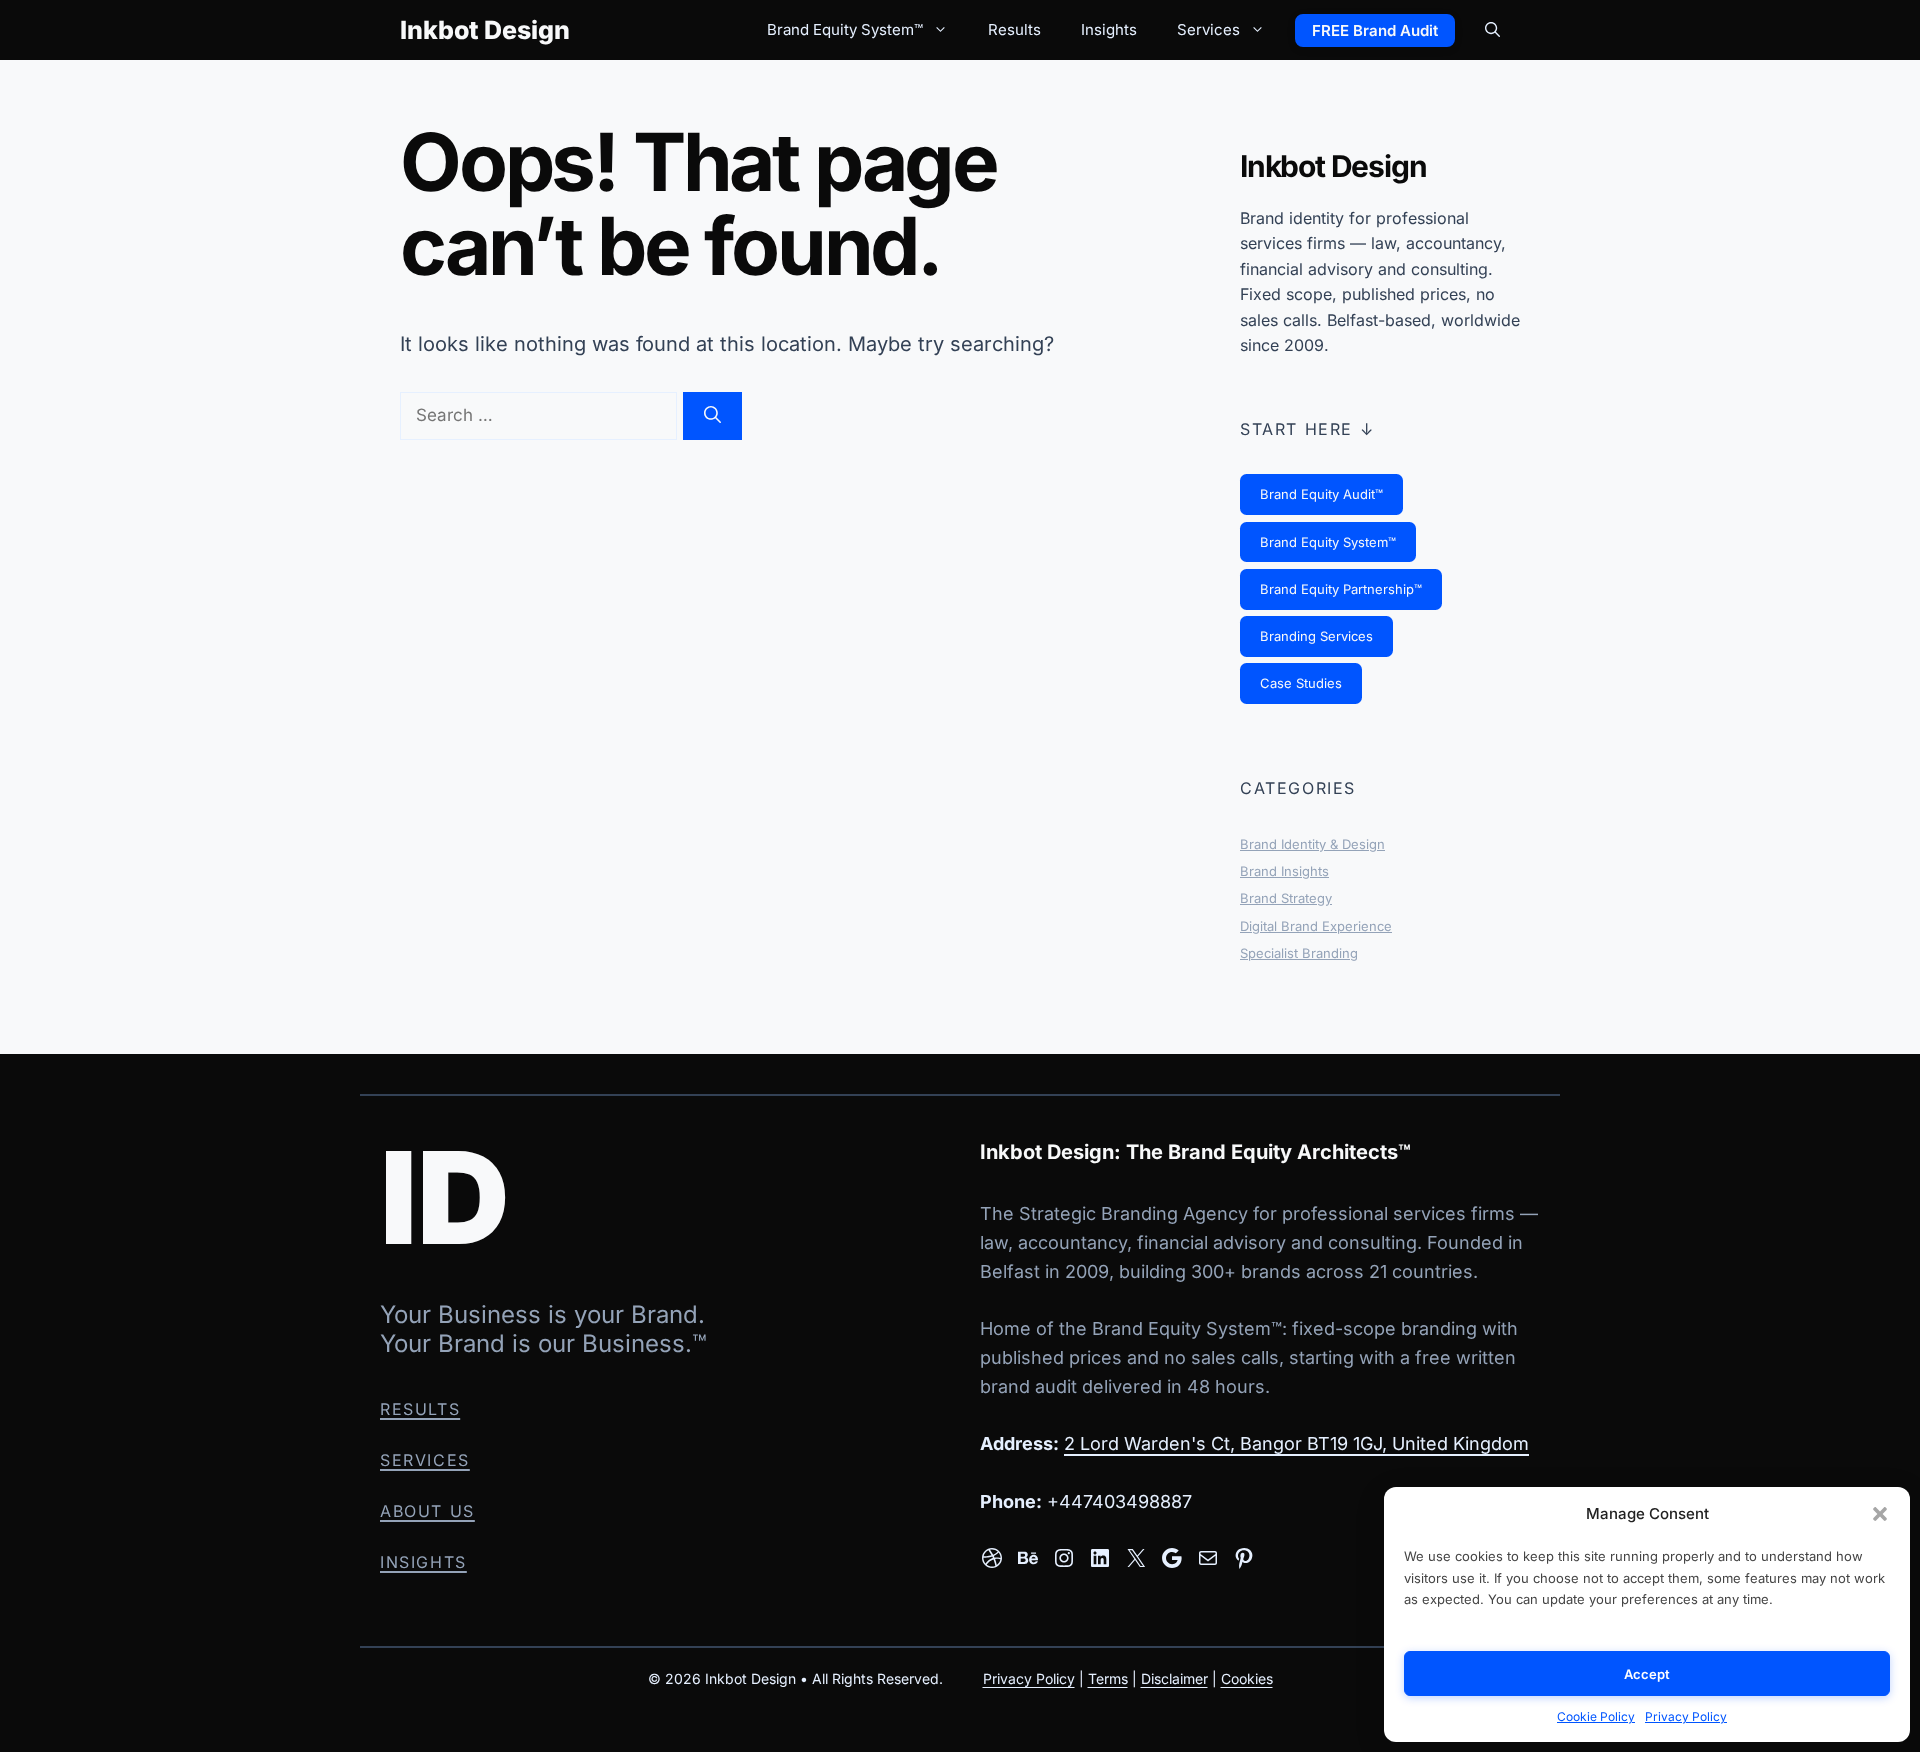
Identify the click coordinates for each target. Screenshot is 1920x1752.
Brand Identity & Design (1312, 844)
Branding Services (1316, 636)
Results (1014, 29)
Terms (1108, 1677)
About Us (427, 1511)
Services (1208, 29)
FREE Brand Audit (1375, 30)
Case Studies (1301, 683)
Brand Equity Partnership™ (1341, 589)
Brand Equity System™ (845, 29)
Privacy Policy (1686, 1716)
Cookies (1247, 1677)
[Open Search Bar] (1492, 30)
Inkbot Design (485, 30)
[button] (1880, 1514)
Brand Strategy (1286, 898)
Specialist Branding (1299, 953)
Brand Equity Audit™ (1321, 494)
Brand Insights (1284, 871)
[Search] (712, 416)
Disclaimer (1174, 1677)
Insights (1109, 29)
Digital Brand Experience (1316, 926)
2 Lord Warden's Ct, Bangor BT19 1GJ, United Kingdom (1296, 1443)
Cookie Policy (1596, 1716)
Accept (1647, 1674)
